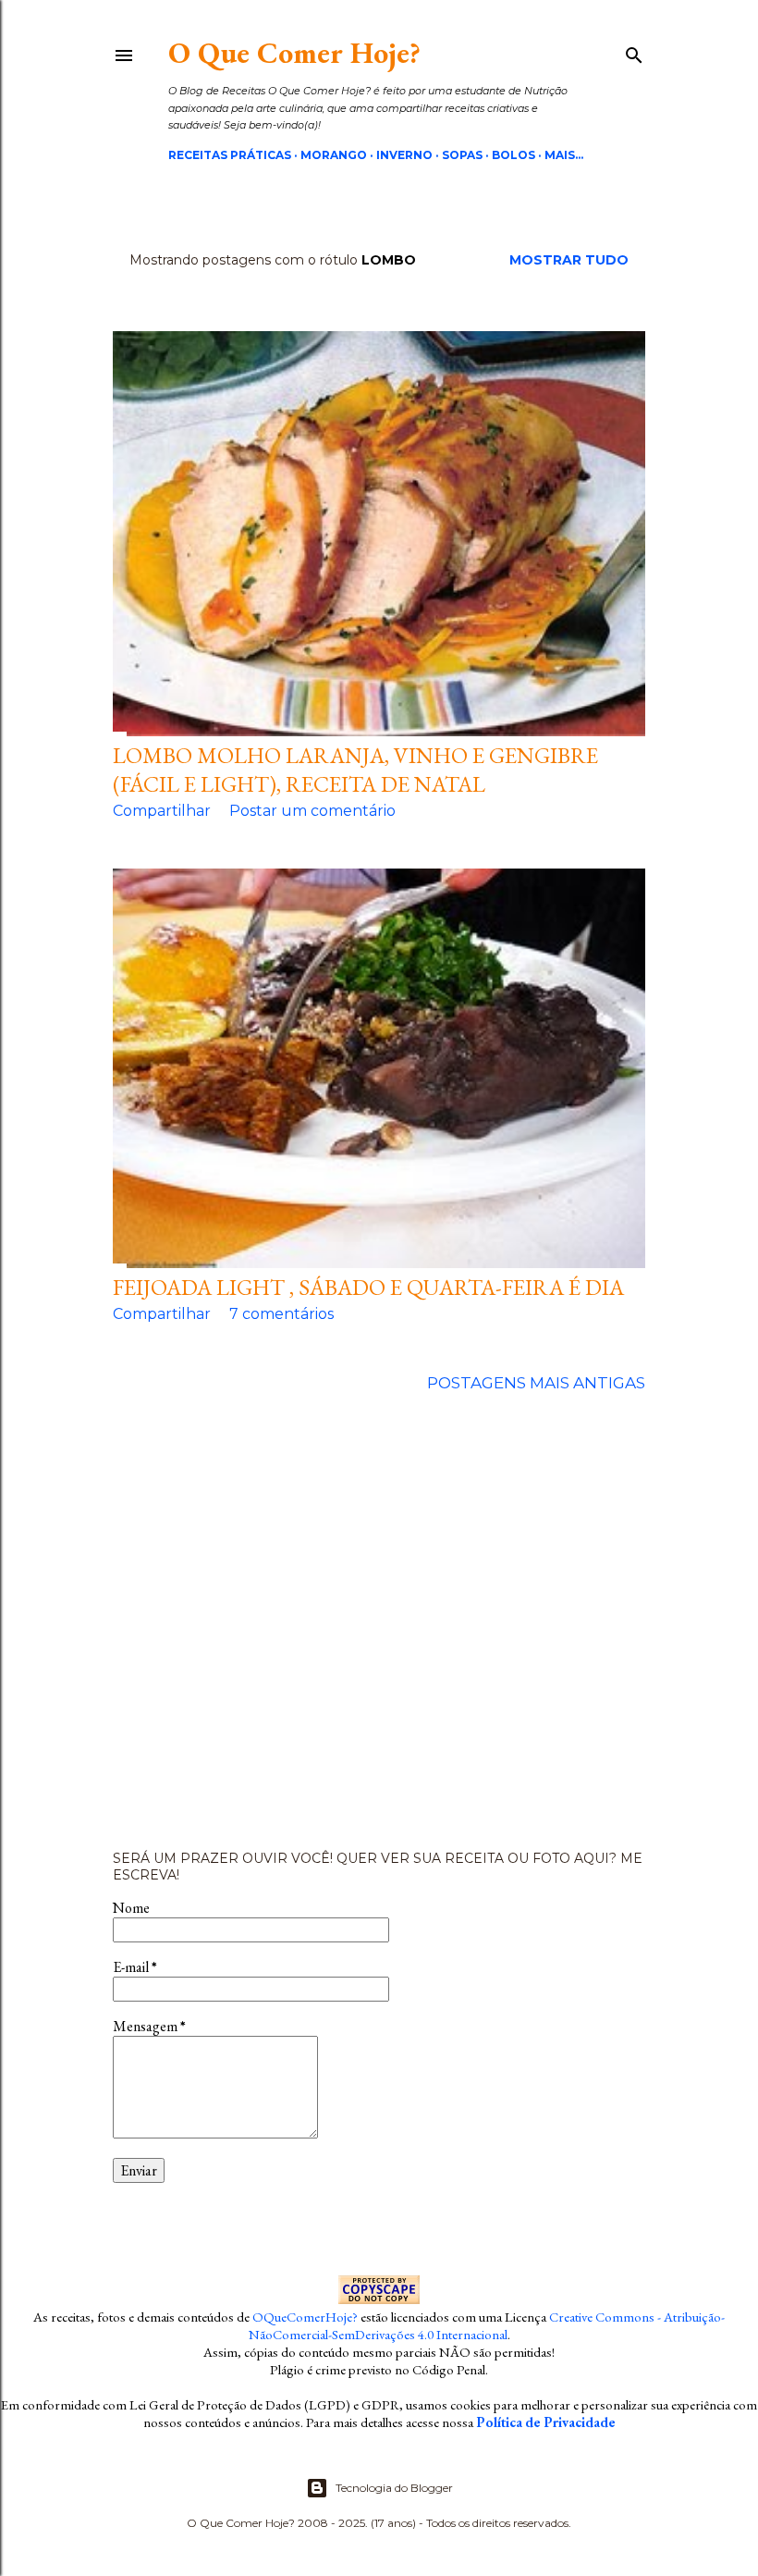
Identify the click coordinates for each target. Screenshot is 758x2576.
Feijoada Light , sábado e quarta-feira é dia (368, 1287)
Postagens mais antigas (536, 1383)
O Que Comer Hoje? (294, 53)
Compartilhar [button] (162, 811)
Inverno (404, 155)
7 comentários (281, 1314)
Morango (334, 155)
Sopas (462, 155)
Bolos (513, 155)
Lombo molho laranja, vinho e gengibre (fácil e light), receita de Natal (355, 770)
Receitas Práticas (230, 155)
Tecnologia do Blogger (394, 2488)
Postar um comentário (312, 811)
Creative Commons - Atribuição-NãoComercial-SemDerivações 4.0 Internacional (487, 2325)
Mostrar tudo (569, 260)
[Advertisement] (379, 1621)
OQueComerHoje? (305, 2317)
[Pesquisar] (634, 52)
